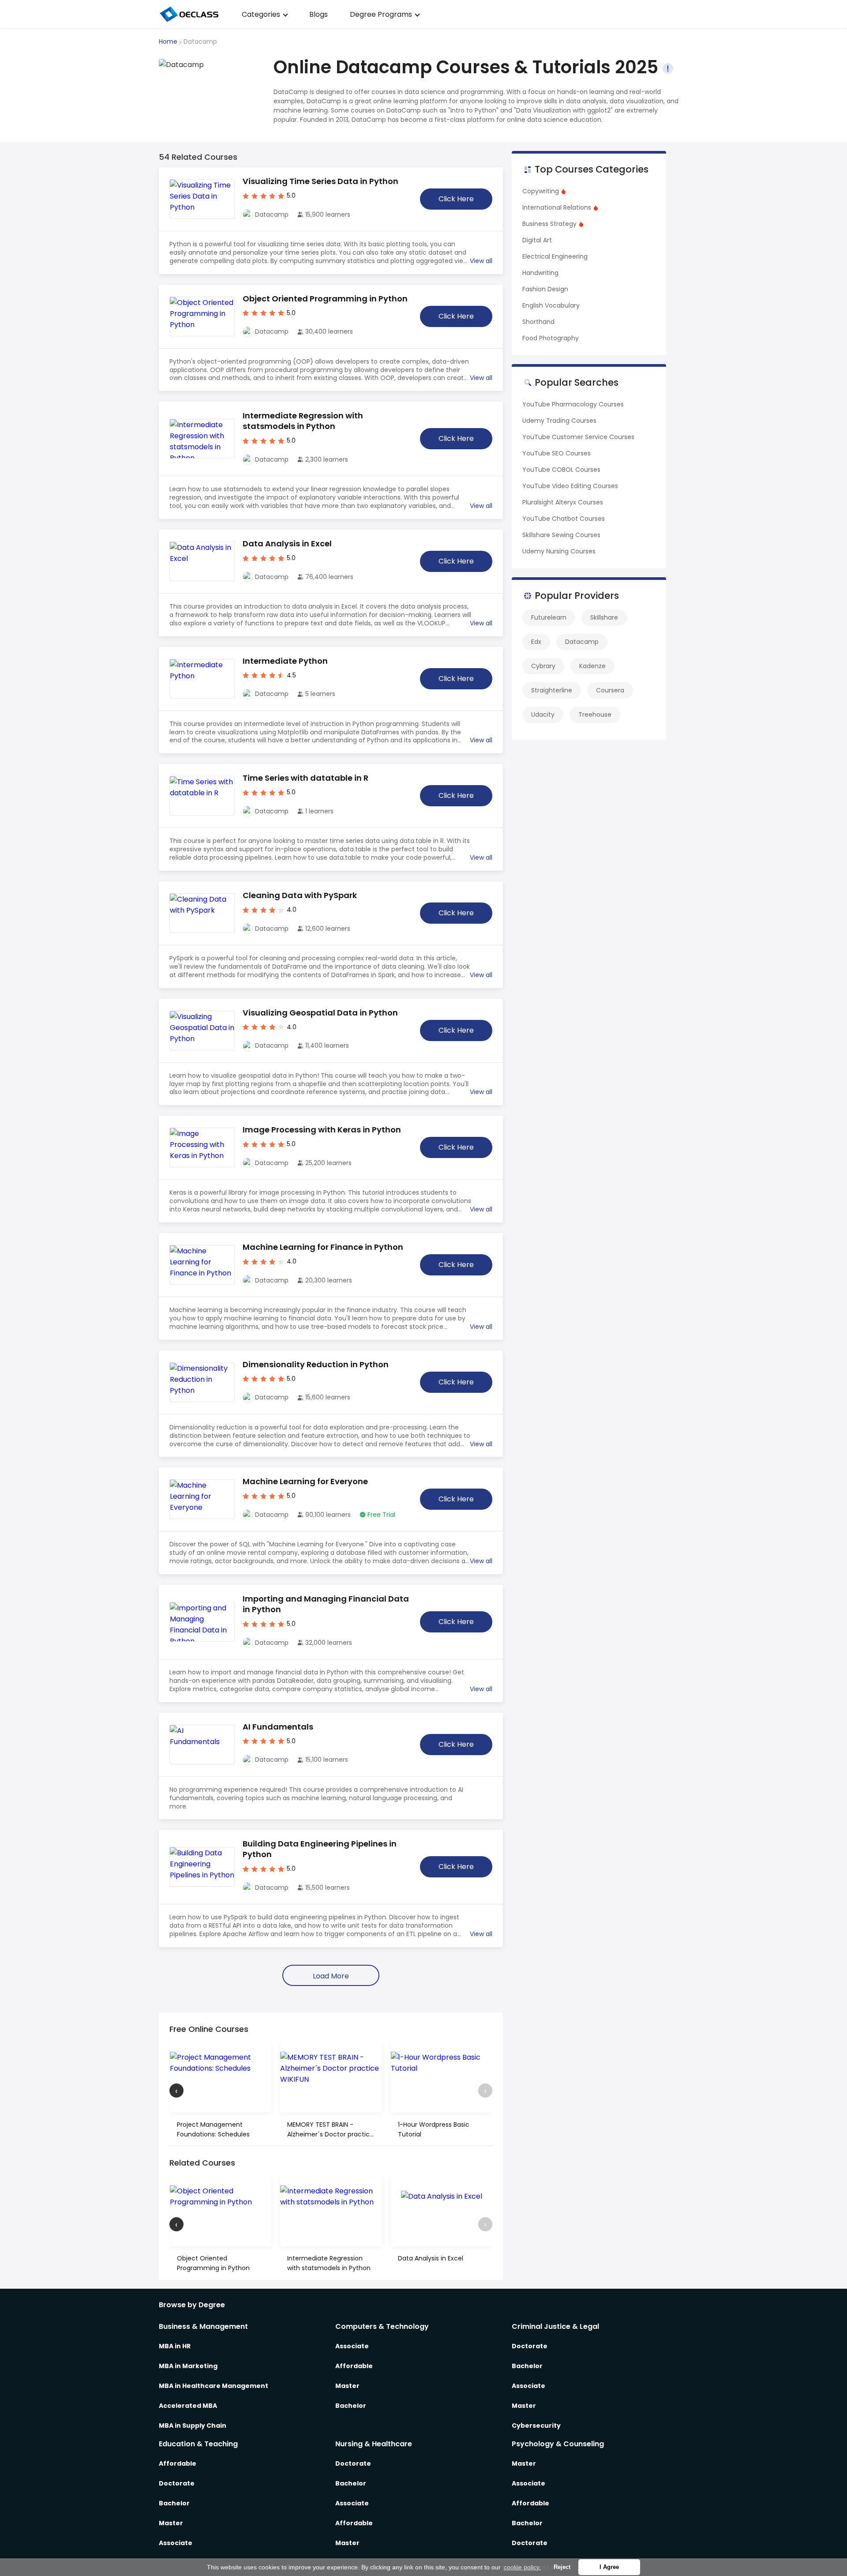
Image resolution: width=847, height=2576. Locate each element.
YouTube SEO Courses (557, 453)
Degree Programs (381, 14)
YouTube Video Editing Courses (570, 486)
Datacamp (582, 642)
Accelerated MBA (188, 2406)
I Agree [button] (609, 2567)
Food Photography (551, 338)
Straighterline (552, 690)
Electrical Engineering (555, 256)
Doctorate (530, 2346)
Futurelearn (549, 617)
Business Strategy (549, 224)
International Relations (557, 207)
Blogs (319, 14)
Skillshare (604, 617)
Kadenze (592, 666)
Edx (536, 642)
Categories (261, 14)
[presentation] (176, 2091)
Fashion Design (545, 289)
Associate (352, 2346)
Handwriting (540, 273)
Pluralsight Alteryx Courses (563, 502)
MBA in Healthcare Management (214, 2386)
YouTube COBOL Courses (561, 470)
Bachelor (351, 2406)
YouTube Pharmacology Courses (573, 404)
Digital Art (537, 240)
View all (481, 261)
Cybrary (543, 666)
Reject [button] (562, 2567)
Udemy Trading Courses (559, 421)
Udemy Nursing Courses (559, 551)
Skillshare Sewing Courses (561, 535)
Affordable (354, 2366)
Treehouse (595, 715)
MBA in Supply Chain (193, 2426)
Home (168, 41)
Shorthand (538, 322)
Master (347, 2386)
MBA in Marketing (188, 2366)
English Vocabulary (551, 305)
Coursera (610, 690)
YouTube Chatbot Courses (564, 519)
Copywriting (541, 191)
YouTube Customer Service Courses (578, 437)
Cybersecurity (536, 2426)
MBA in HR (175, 2346)
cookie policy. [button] (522, 2567)
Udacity (543, 715)
